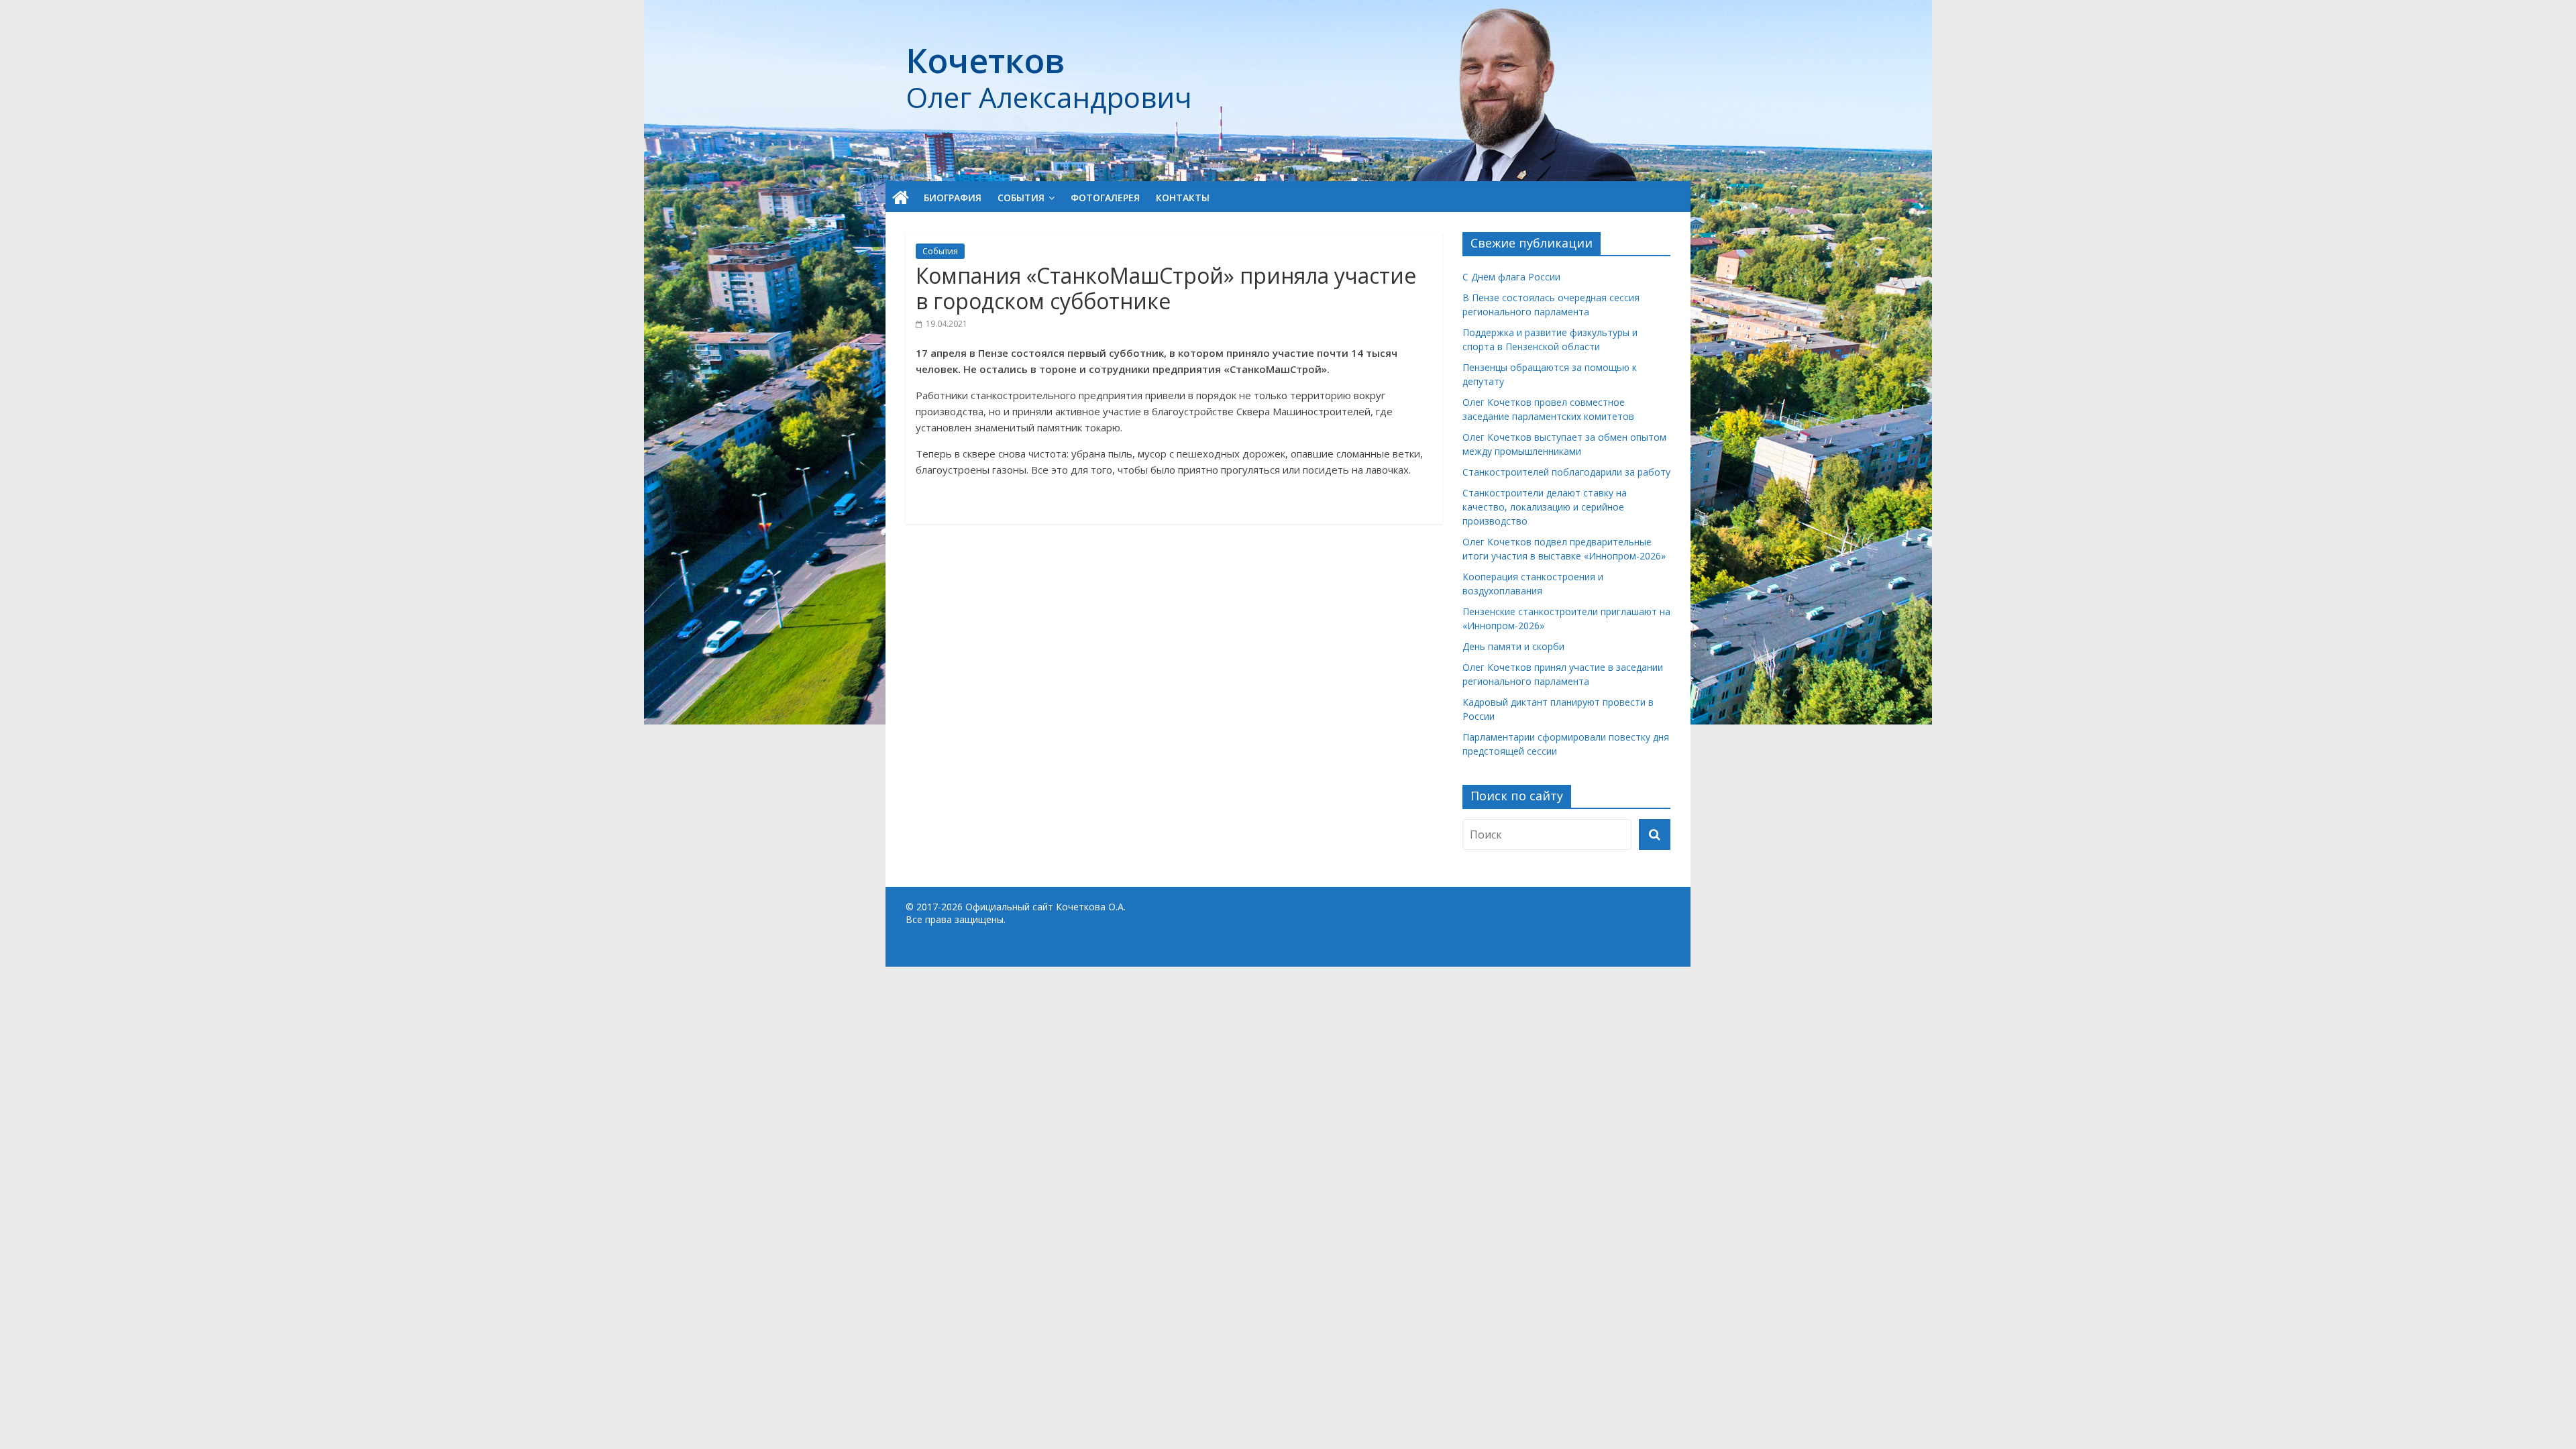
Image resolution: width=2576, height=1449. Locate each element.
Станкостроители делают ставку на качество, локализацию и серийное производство (1545, 507)
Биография (953, 198)
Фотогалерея (1105, 198)
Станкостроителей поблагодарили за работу (1566, 472)
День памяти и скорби (1513, 646)
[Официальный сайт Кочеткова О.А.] (901, 198)
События (1021, 198)
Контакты (1183, 198)
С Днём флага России (1511, 277)
